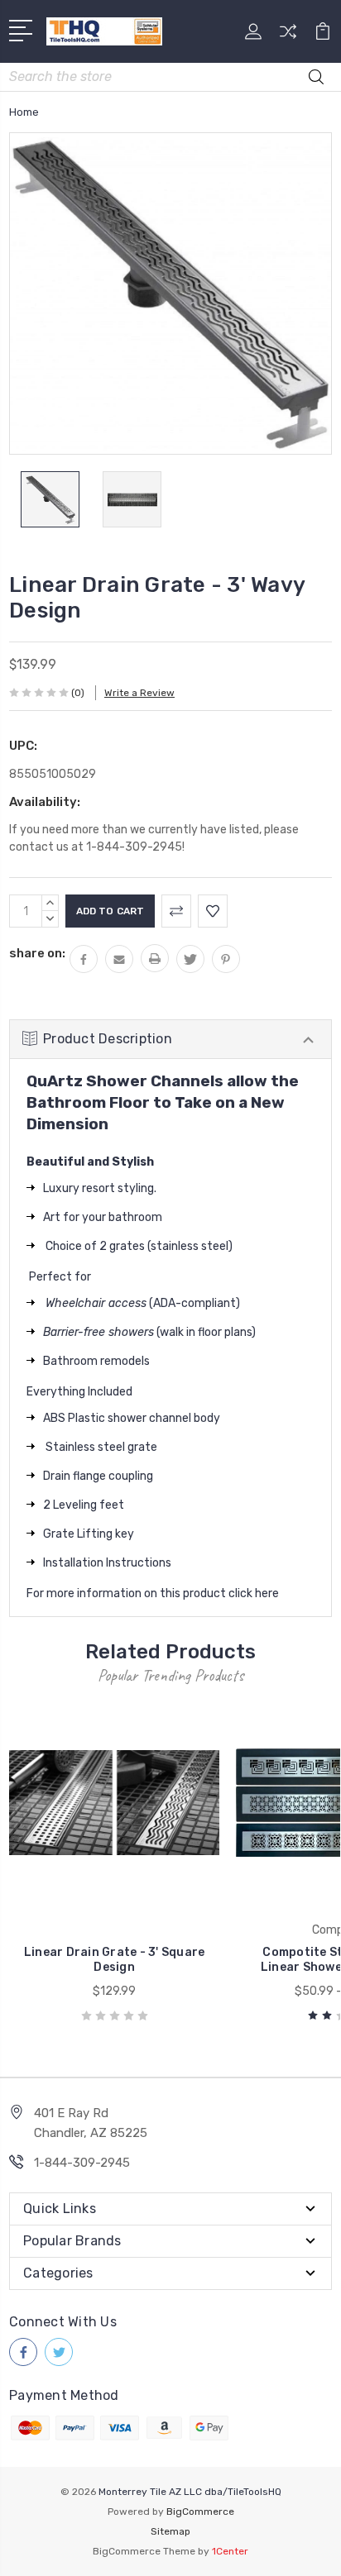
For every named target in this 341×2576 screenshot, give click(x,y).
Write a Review (139, 693)
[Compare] (288, 37)
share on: (37, 953)
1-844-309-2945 (82, 2163)
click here (254, 1593)
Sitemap (170, 2531)
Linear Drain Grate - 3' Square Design (115, 1960)
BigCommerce (200, 2512)
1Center (230, 2551)
